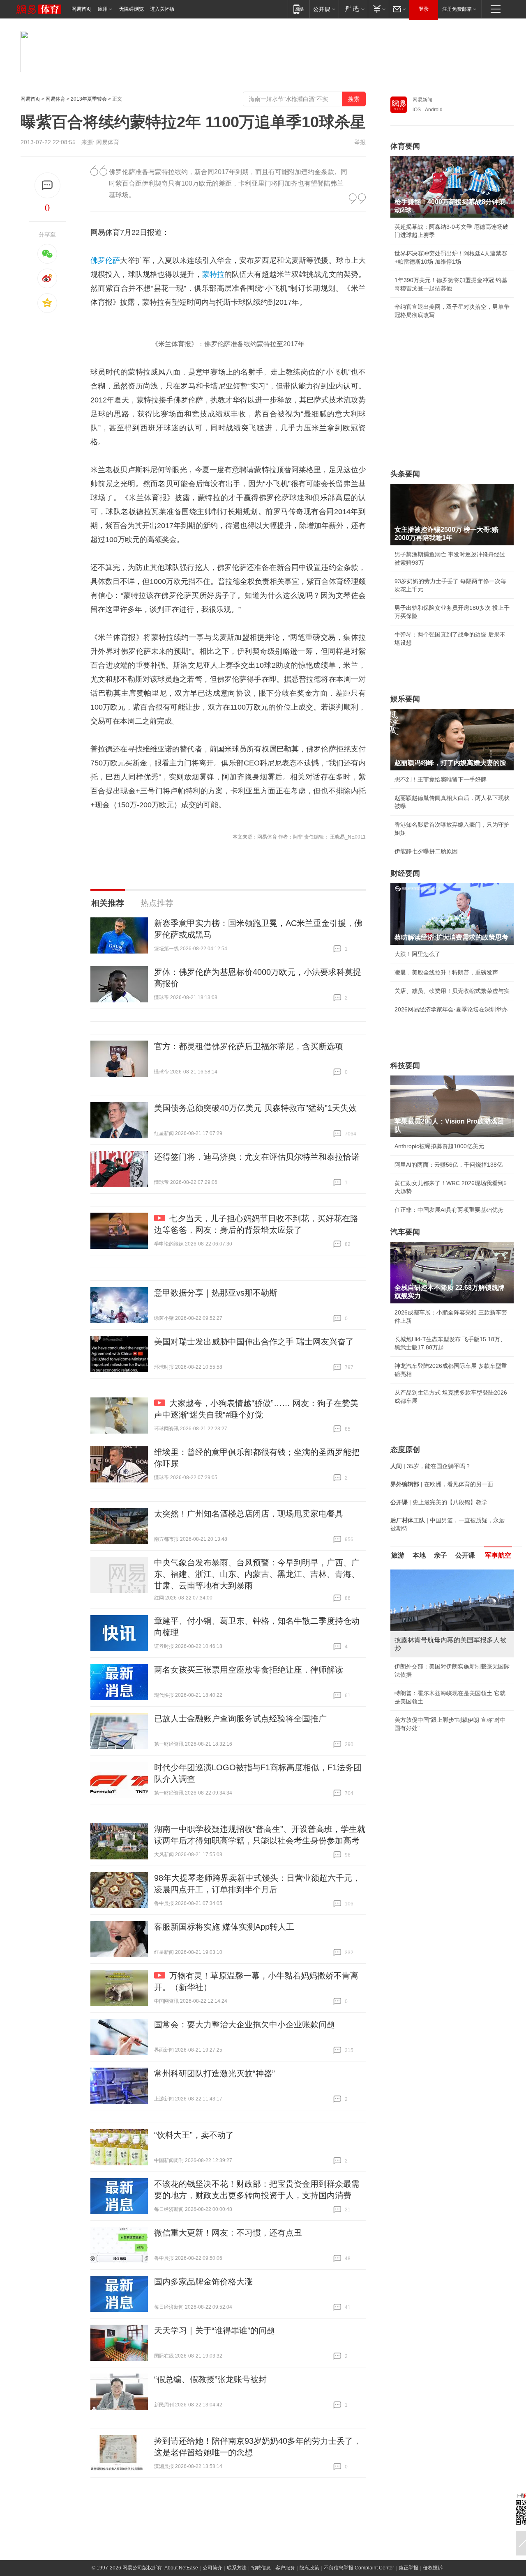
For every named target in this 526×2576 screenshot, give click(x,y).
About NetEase (181, 2568)
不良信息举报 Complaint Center (359, 2568)
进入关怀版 (162, 9)
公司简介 (212, 2568)
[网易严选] (353, 9)
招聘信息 (261, 2568)
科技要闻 (405, 1066)
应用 (103, 9)
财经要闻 (405, 873)
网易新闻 (422, 100)
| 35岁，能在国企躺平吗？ (431, 1466)
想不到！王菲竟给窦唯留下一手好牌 (441, 779)
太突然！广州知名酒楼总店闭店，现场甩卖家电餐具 (249, 1514)
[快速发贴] (47, 185)
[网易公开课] (324, 9)
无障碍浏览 (131, 9)
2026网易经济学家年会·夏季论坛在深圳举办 (451, 1009)
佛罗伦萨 (105, 260)
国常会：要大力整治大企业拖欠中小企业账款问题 (245, 2024)
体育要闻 (405, 146)
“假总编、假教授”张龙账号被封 (210, 2379)
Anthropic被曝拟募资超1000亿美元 (439, 1146)
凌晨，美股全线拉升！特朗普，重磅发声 (446, 972)
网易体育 (55, 99)
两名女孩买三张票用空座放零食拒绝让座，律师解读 (249, 1670)
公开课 (465, 1555)
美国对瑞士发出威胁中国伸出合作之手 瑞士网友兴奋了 (254, 1342)
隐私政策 (309, 2568)
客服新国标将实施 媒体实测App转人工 (224, 1927)
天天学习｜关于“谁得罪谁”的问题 (215, 2330)
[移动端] (299, 9)
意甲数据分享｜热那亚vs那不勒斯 (216, 1293)
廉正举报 (408, 2568)
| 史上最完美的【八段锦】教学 (439, 1502)
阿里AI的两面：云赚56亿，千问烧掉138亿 (449, 1165)
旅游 (398, 1555)
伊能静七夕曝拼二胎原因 (426, 851)
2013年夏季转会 (89, 99)
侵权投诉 (433, 2568)
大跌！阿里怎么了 (418, 954)
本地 (419, 1555)
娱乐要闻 (405, 699)
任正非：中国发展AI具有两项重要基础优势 (449, 1210)
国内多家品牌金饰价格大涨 (203, 2282)
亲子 (441, 1555)
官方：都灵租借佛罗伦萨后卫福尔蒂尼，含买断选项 (249, 1046)
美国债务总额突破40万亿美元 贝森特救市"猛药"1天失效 (255, 1108)
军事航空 (498, 1555)
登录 (424, 9)
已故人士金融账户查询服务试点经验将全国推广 (240, 1719)
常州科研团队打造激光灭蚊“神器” (215, 2073)
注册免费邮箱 (457, 9)
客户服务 (285, 2568)
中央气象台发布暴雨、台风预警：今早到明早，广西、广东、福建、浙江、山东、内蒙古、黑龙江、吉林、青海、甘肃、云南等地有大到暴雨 (257, 1574)
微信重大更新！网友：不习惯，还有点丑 (228, 2233)
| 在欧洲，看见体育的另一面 (442, 1484)
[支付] (378, 9)
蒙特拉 (213, 274)
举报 (360, 142)
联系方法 (237, 2568)
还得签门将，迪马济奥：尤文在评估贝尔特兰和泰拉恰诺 (257, 1157)
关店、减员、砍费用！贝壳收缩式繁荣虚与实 (452, 991)
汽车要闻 (405, 1232)
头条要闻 (405, 474)
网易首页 (81, 9)
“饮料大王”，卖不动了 (194, 2135)
